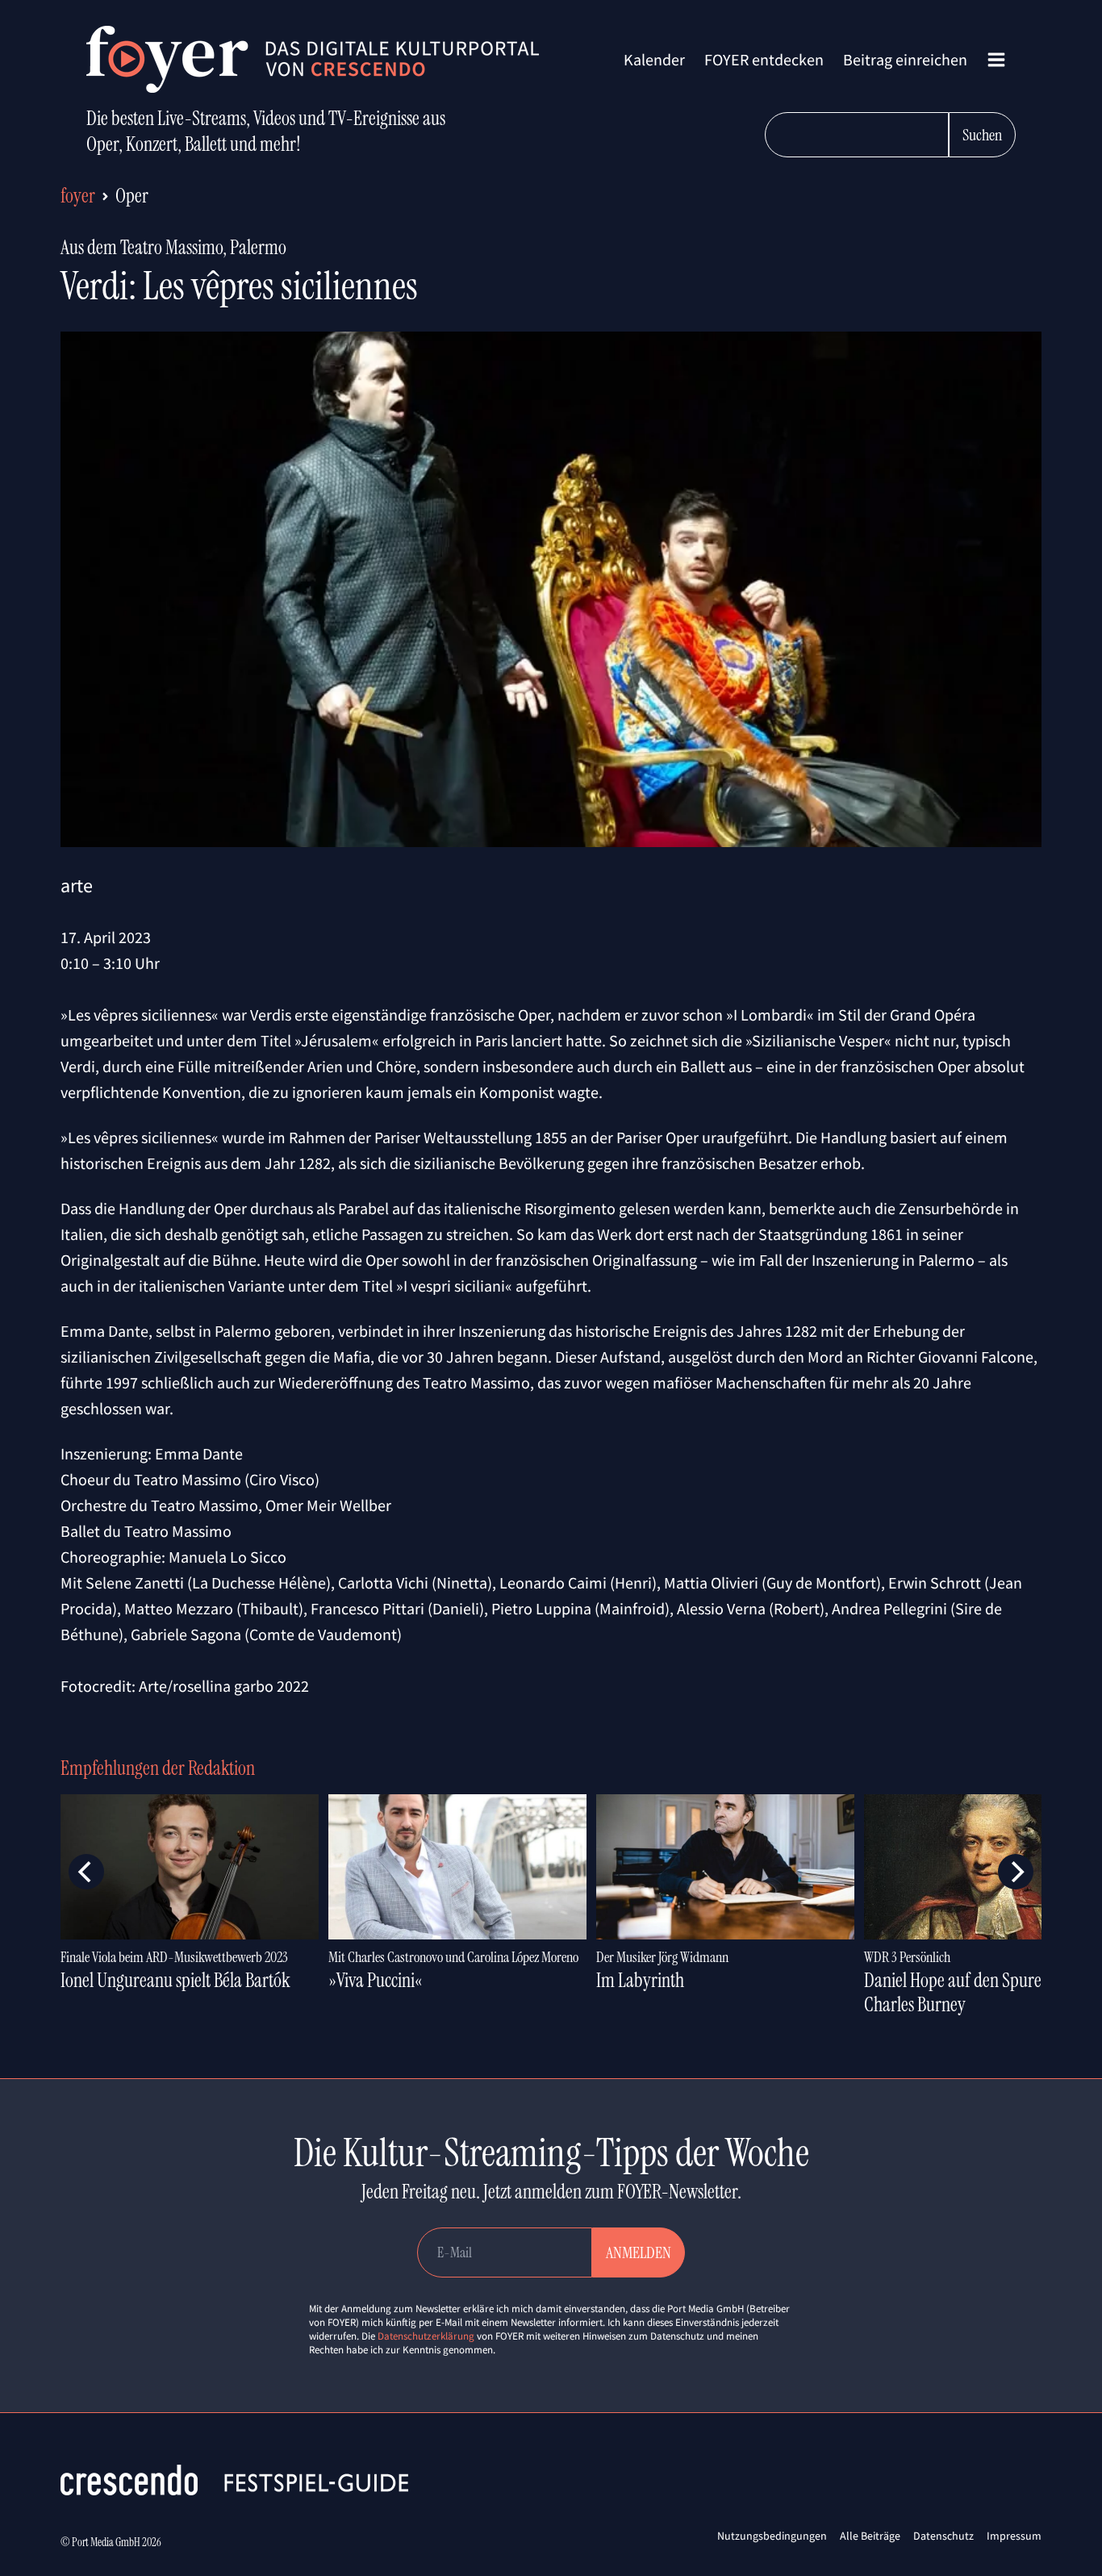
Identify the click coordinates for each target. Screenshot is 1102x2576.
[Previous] (86, 1872)
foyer (78, 196)
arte (77, 885)
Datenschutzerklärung (426, 2336)
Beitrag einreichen (905, 59)
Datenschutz (943, 2536)
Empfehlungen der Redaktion (158, 1768)
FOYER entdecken (764, 59)
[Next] (1016, 1872)
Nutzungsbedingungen (772, 2536)
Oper (132, 196)
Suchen (982, 135)
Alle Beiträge (870, 2536)
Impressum (1014, 2536)
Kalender (654, 59)
